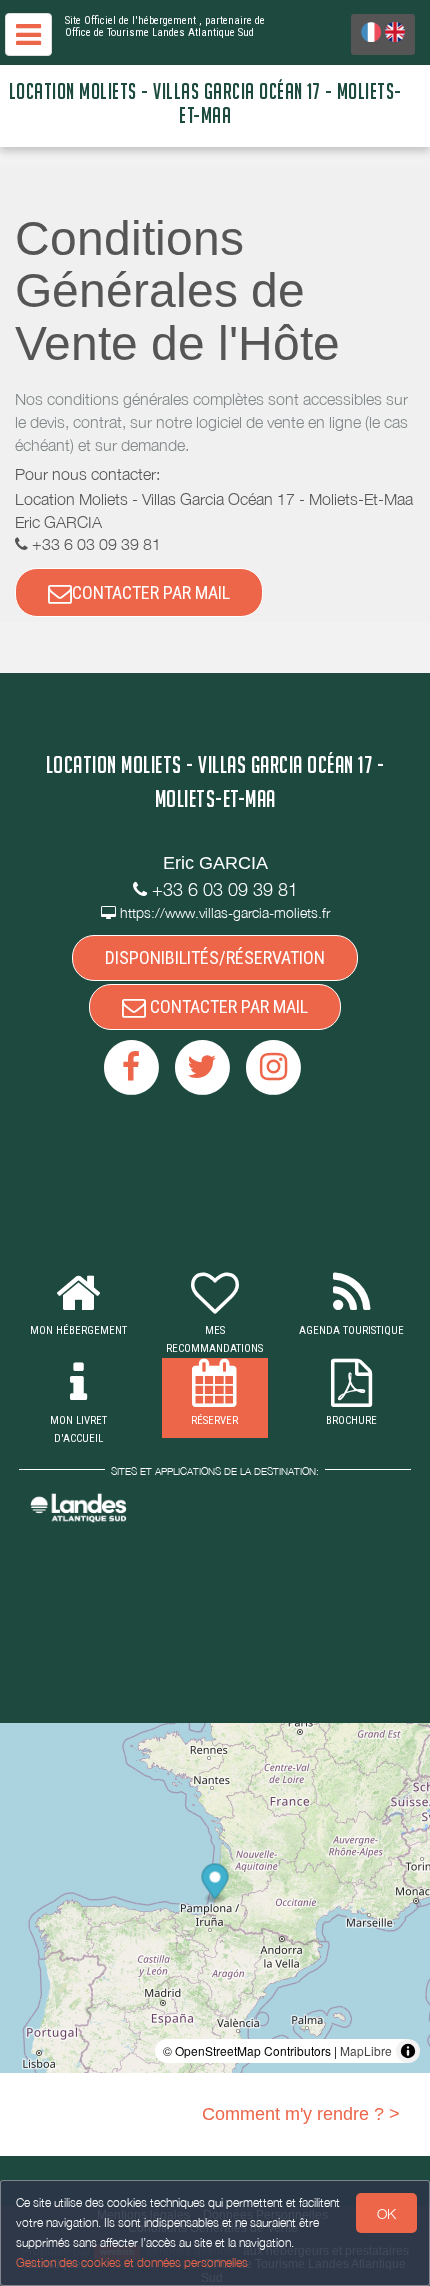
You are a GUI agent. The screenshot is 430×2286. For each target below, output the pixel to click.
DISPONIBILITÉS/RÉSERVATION (215, 957)
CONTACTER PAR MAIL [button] (151, 592)
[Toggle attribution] (408, 2051)
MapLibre (366, 2050)
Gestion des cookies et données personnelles (132, 2262)
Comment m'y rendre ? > (301, 2114)
